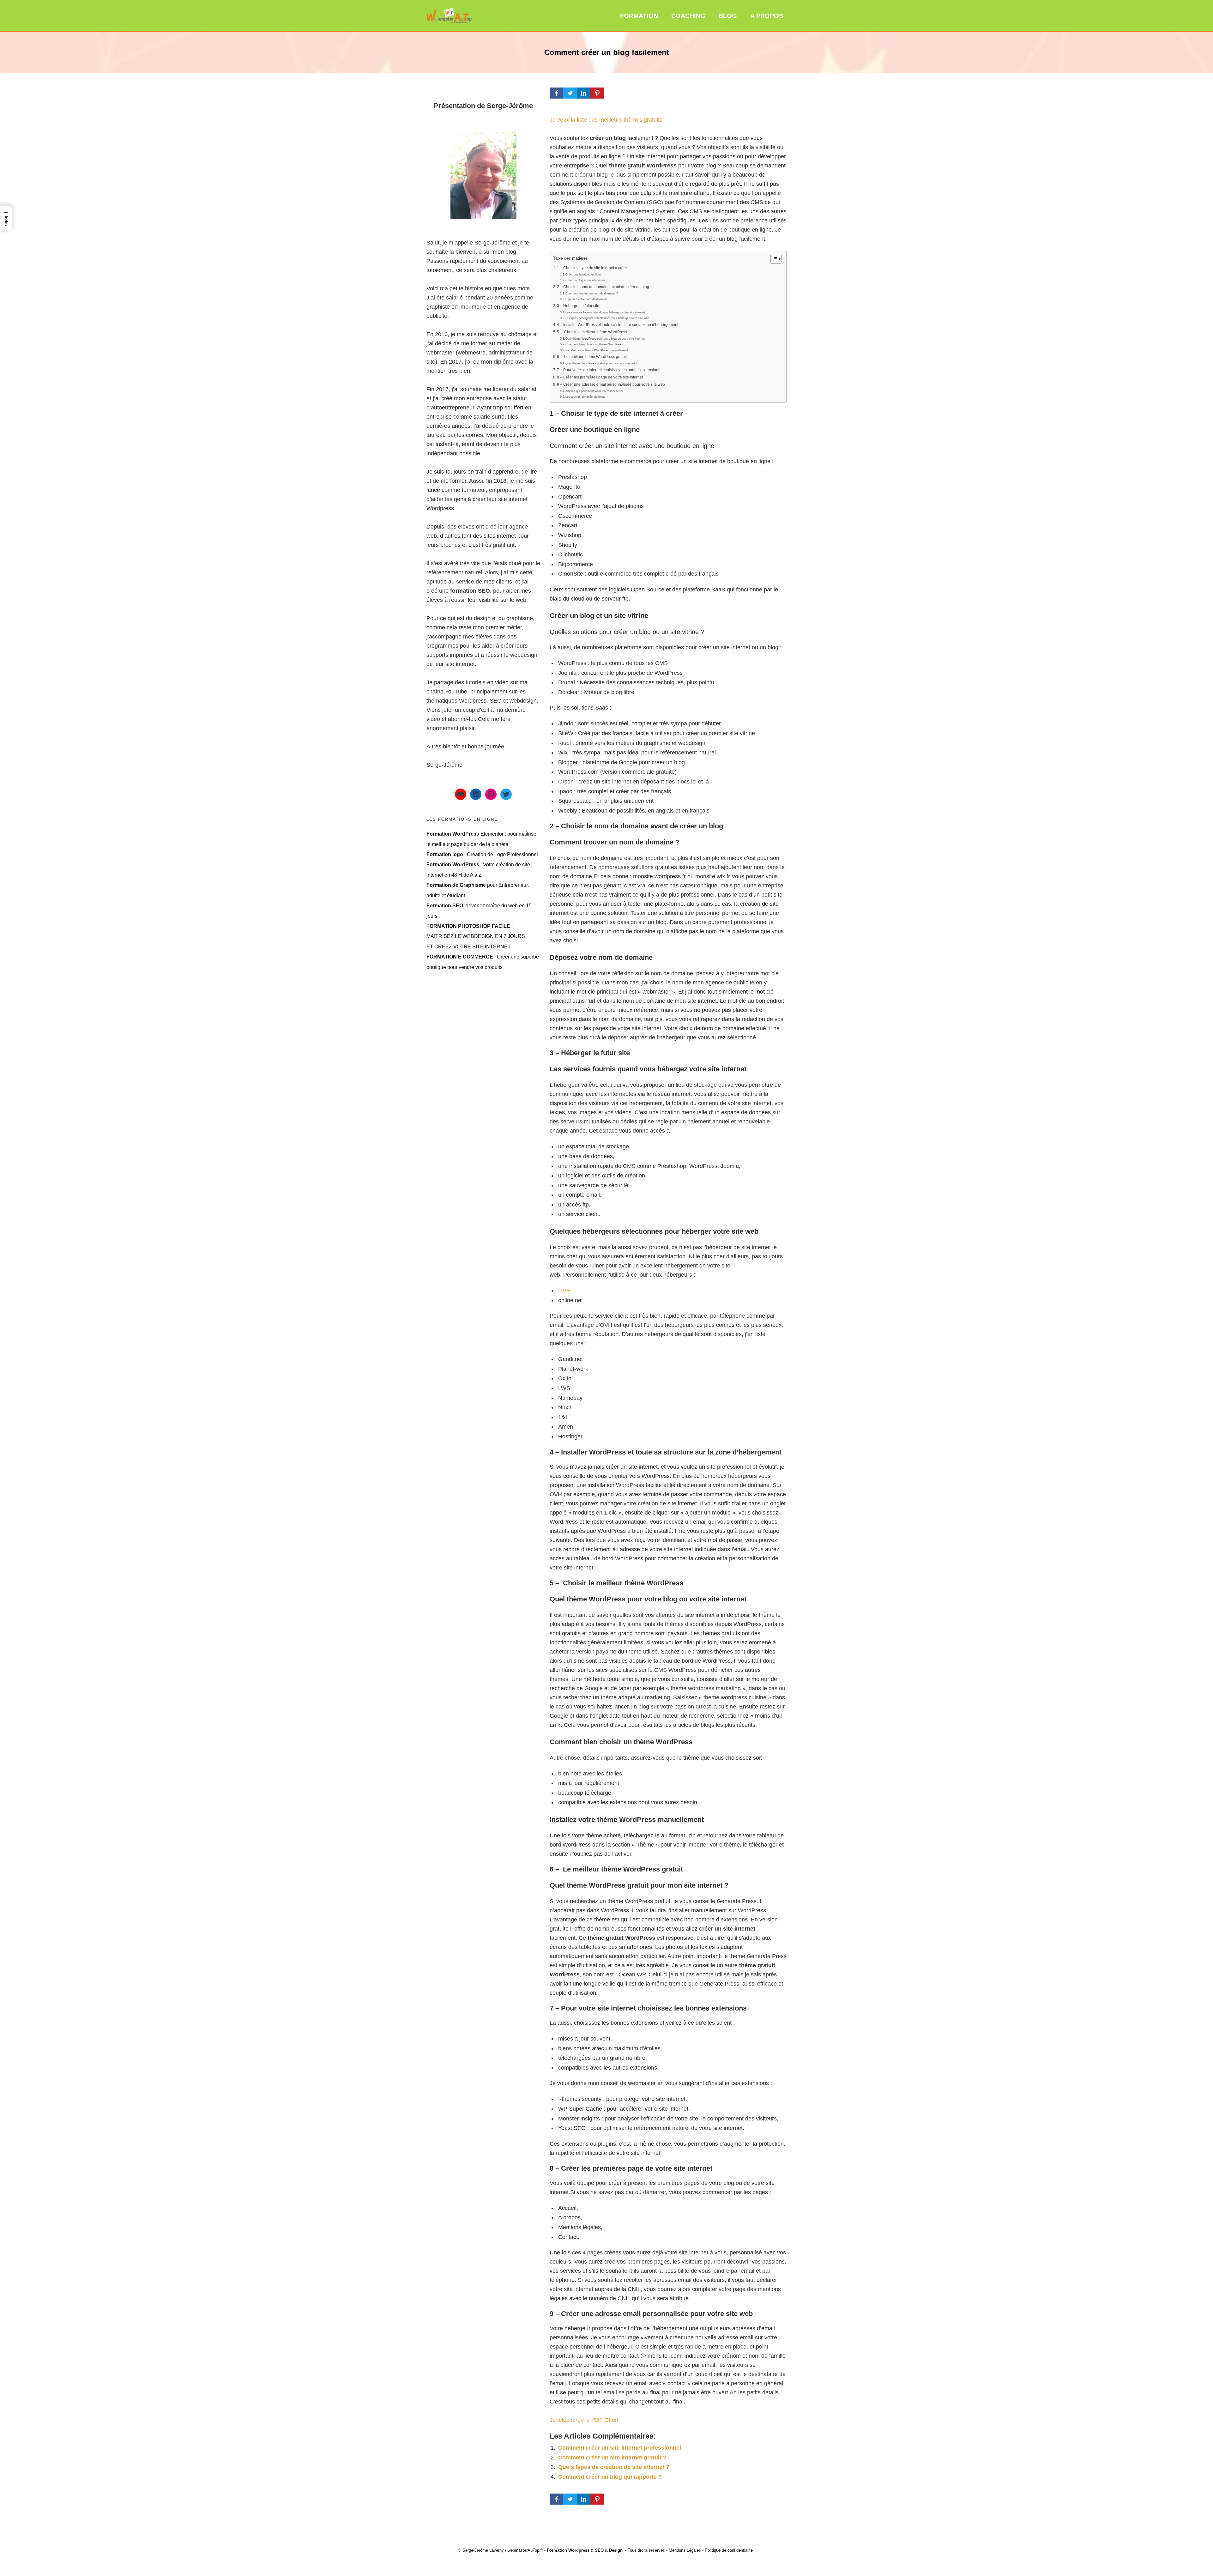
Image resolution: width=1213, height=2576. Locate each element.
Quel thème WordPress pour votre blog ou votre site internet (605, 339)
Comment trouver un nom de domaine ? (592, 293)
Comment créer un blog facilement (607, 52)
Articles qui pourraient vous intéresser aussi (594, 391)
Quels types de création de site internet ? (614, 2467)
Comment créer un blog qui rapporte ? (610, 2477)
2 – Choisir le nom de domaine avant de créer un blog (603, 287)
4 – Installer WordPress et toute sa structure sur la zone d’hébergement (618, 325)
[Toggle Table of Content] (773, 259)
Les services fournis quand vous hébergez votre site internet (605, 312)
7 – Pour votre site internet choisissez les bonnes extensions (609, 370)
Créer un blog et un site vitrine (585, 280)
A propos (767, 16)
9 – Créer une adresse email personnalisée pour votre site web (611, 384)
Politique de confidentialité (729, 2550)
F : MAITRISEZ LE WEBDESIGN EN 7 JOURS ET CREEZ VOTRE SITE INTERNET (476, 936)
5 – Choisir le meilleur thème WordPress (592, 332)
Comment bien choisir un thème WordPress (594, 344)
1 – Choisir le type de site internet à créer (592, 268)
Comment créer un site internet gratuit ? (612, 2458)
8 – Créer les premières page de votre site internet (600, 377)
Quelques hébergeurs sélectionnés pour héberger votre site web (607, 318)
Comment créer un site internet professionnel (620, 2448)
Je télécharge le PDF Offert (584, 2420)
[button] (6, 218)
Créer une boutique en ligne (583, 275)
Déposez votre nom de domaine (586, 299)
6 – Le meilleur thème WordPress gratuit (592, 357)
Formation (639, 16)
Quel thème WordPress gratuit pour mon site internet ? (601, 363)
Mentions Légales (685, 2550)
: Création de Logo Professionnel (482, 854)
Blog (728, 16)
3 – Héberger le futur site (578, 306)
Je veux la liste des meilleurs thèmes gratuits (606, 120)
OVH (564, 1291)
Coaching (688, 16)
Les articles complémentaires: (585, 397)
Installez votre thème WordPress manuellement (597, 350)
